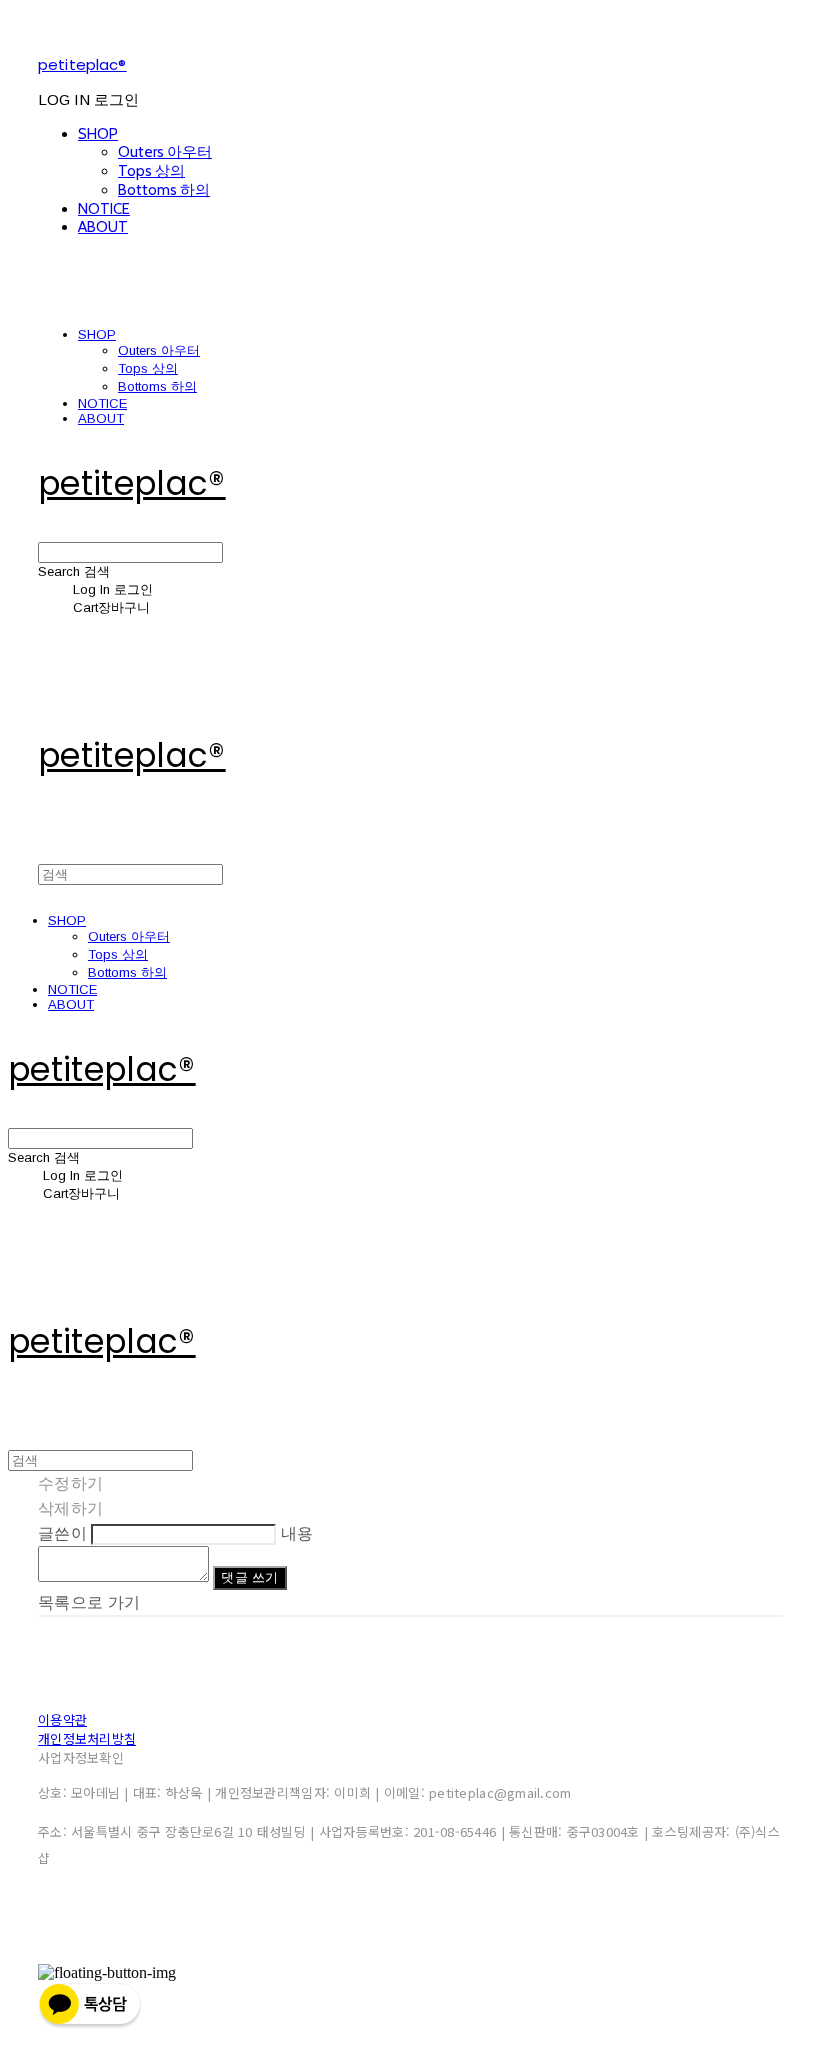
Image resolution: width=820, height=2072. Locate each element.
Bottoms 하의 (164, 190)
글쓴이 (62, 1533)
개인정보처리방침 (87, 1738)
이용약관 (62, 1719)
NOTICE (104, 209)
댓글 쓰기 (249, 1577)
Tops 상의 (151, 171)
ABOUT (103, 227)
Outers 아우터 (165, 152)
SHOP (98, 134)
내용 (297, 1533)
